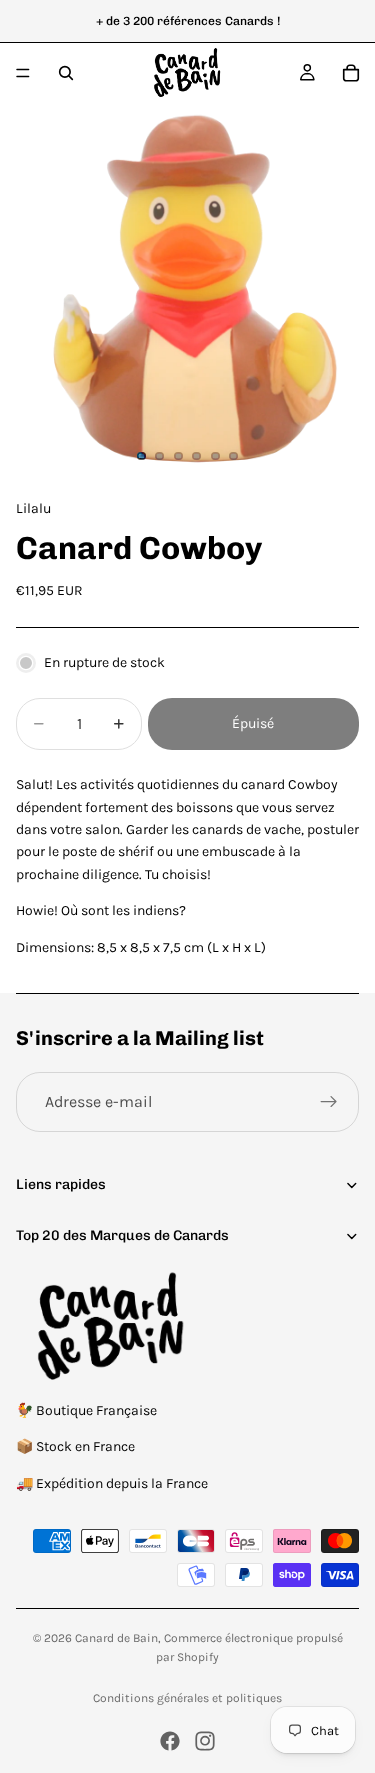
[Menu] (23, 73)
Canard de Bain (116, 1638)
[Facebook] (170, 1741)
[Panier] (351, 73)
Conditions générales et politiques (187, 1698)
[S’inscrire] (329, 1102)
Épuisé (253, 723)
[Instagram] (205, 1741)
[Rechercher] (66, 73)
